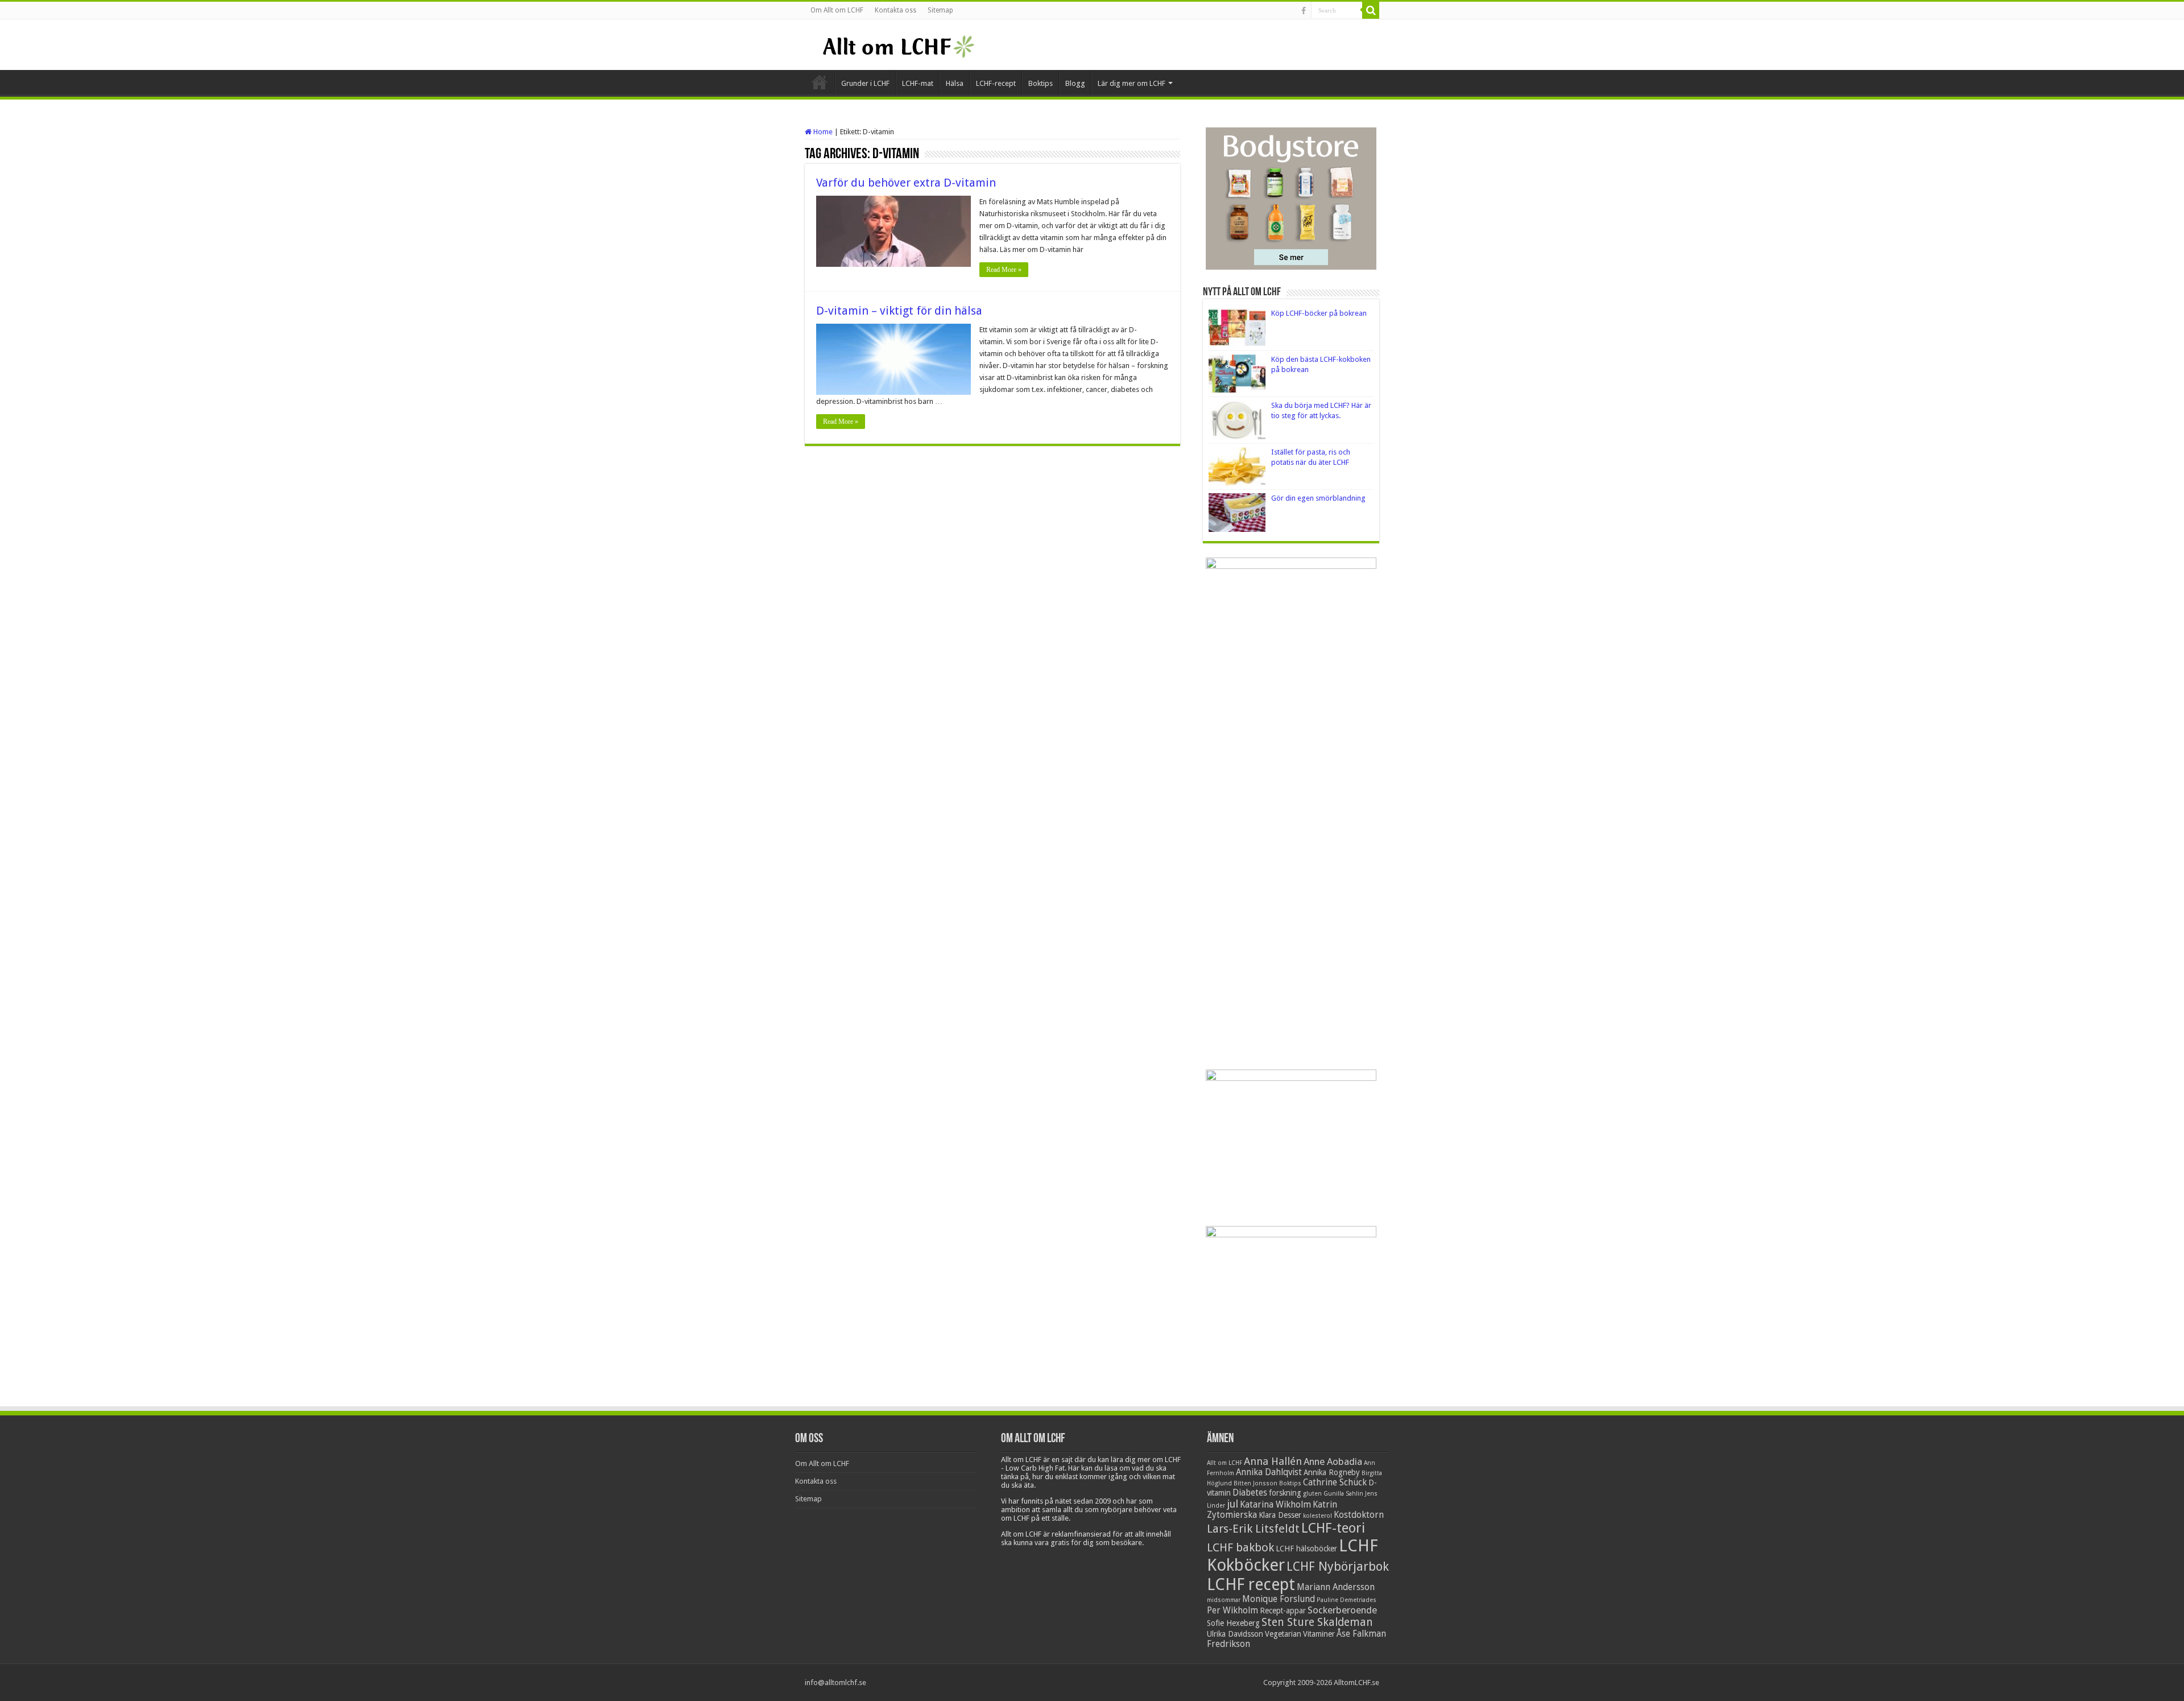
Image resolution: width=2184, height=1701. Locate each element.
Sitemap (940, 10)
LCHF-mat (918, 83)
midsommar (1224, 1600)
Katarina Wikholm (1275, 1505)
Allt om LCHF (1225, 1463)
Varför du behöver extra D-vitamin (906, 183)
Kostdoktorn (1359, 1515)
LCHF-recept (996, 83)
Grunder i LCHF (865, 83)
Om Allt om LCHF (837, 10)
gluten (1312, 1494)
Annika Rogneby (1332, 1472)
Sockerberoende (1342, 1610)
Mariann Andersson (1336, 1587)
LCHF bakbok (1240, 1547)
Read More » (1004, 270)
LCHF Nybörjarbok (1338, 1566)
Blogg (1075, 83)
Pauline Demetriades (1347, 1600)
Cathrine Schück (1335, 1483)
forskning (1285, 1493)
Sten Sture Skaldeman (1317, 1622)
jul (1232, 1504)
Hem (820, 82)
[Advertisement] (1291, 885)
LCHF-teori (1333, 1528)
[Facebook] (1304, 11)
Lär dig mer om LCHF (1132, 83)
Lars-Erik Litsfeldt (1253, 1529)
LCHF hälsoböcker (1306, 1549)
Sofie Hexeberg (1233, 1623)
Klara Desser (1280, 1515)
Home (822, 132)
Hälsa (955, 83)
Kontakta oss (895, 10)
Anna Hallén (1273, 1461)
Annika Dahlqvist (1269, 1472)
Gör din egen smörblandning (1318, 498)
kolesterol (1318, 1516)
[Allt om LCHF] (898, 44)
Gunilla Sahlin (1343, 1494)
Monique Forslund (1279, 1599)
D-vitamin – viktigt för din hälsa (899, 311)
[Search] (1371, 10)
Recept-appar (1283, 1611)
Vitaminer (1319, 1634)
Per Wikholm (1232, 1611)
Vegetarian (1283, 1634)
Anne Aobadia (1333, 1461)
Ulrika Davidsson (1235, 1634)
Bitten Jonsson (1256, 1483)
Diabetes (1250, 1493)
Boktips (1041, 83)
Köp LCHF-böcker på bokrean (1319, 313)
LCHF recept (1251, 1584)
